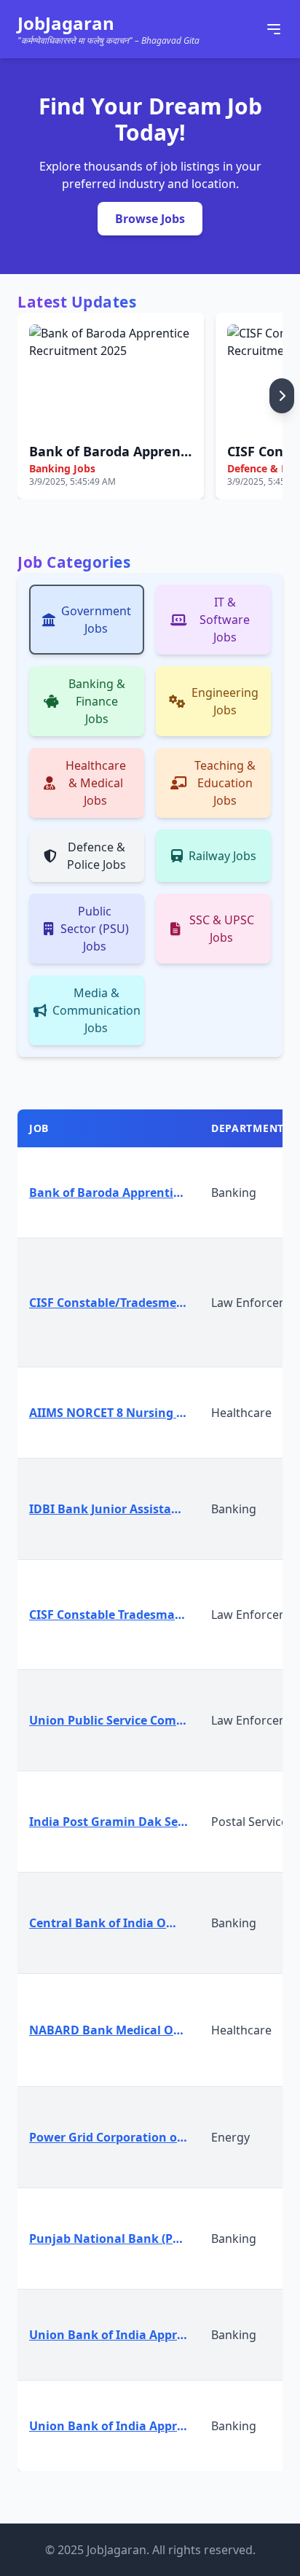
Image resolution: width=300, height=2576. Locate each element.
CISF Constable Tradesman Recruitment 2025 (114, 1615)
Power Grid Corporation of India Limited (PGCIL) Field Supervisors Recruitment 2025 (114, 2137)
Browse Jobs (150, 219)
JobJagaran (66, 23)
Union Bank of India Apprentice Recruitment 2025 (114, 2335)
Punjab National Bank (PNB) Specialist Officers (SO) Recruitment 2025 (114, 2239)
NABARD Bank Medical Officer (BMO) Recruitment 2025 (114, 2030)
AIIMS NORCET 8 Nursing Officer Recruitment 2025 (114, 1413)
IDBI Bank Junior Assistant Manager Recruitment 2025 (114, 1509)
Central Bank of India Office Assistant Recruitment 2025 (114, 1923)
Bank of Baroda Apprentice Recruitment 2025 (114, 1193)
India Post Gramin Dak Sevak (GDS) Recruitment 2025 (114, 1822)
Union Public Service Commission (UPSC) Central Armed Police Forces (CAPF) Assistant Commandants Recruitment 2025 (114, 1720)
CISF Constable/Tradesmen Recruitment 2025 (114, 1303)
